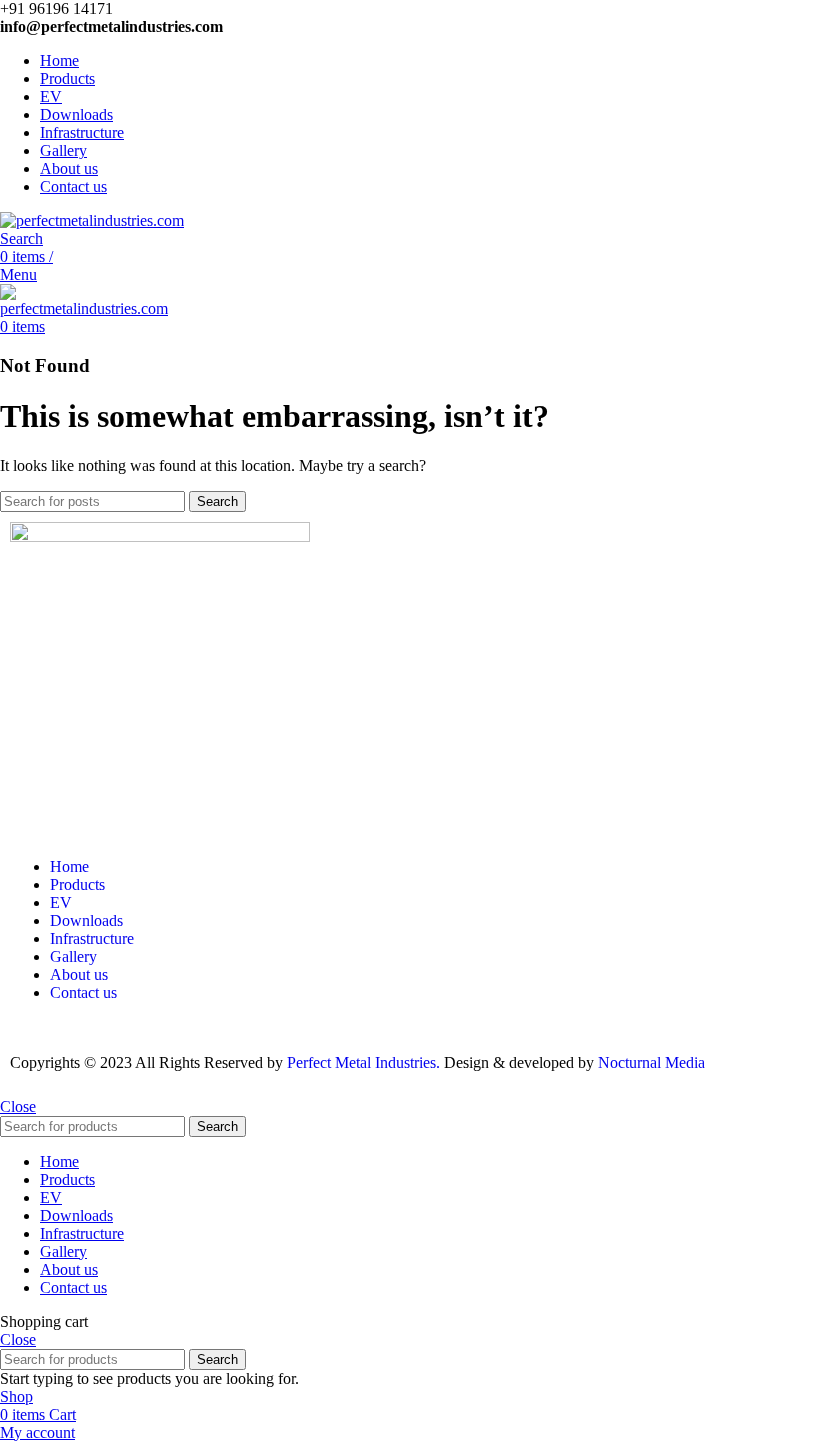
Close (18, 1106)
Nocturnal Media (653, 1062)
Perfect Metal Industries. (363, 1062)
